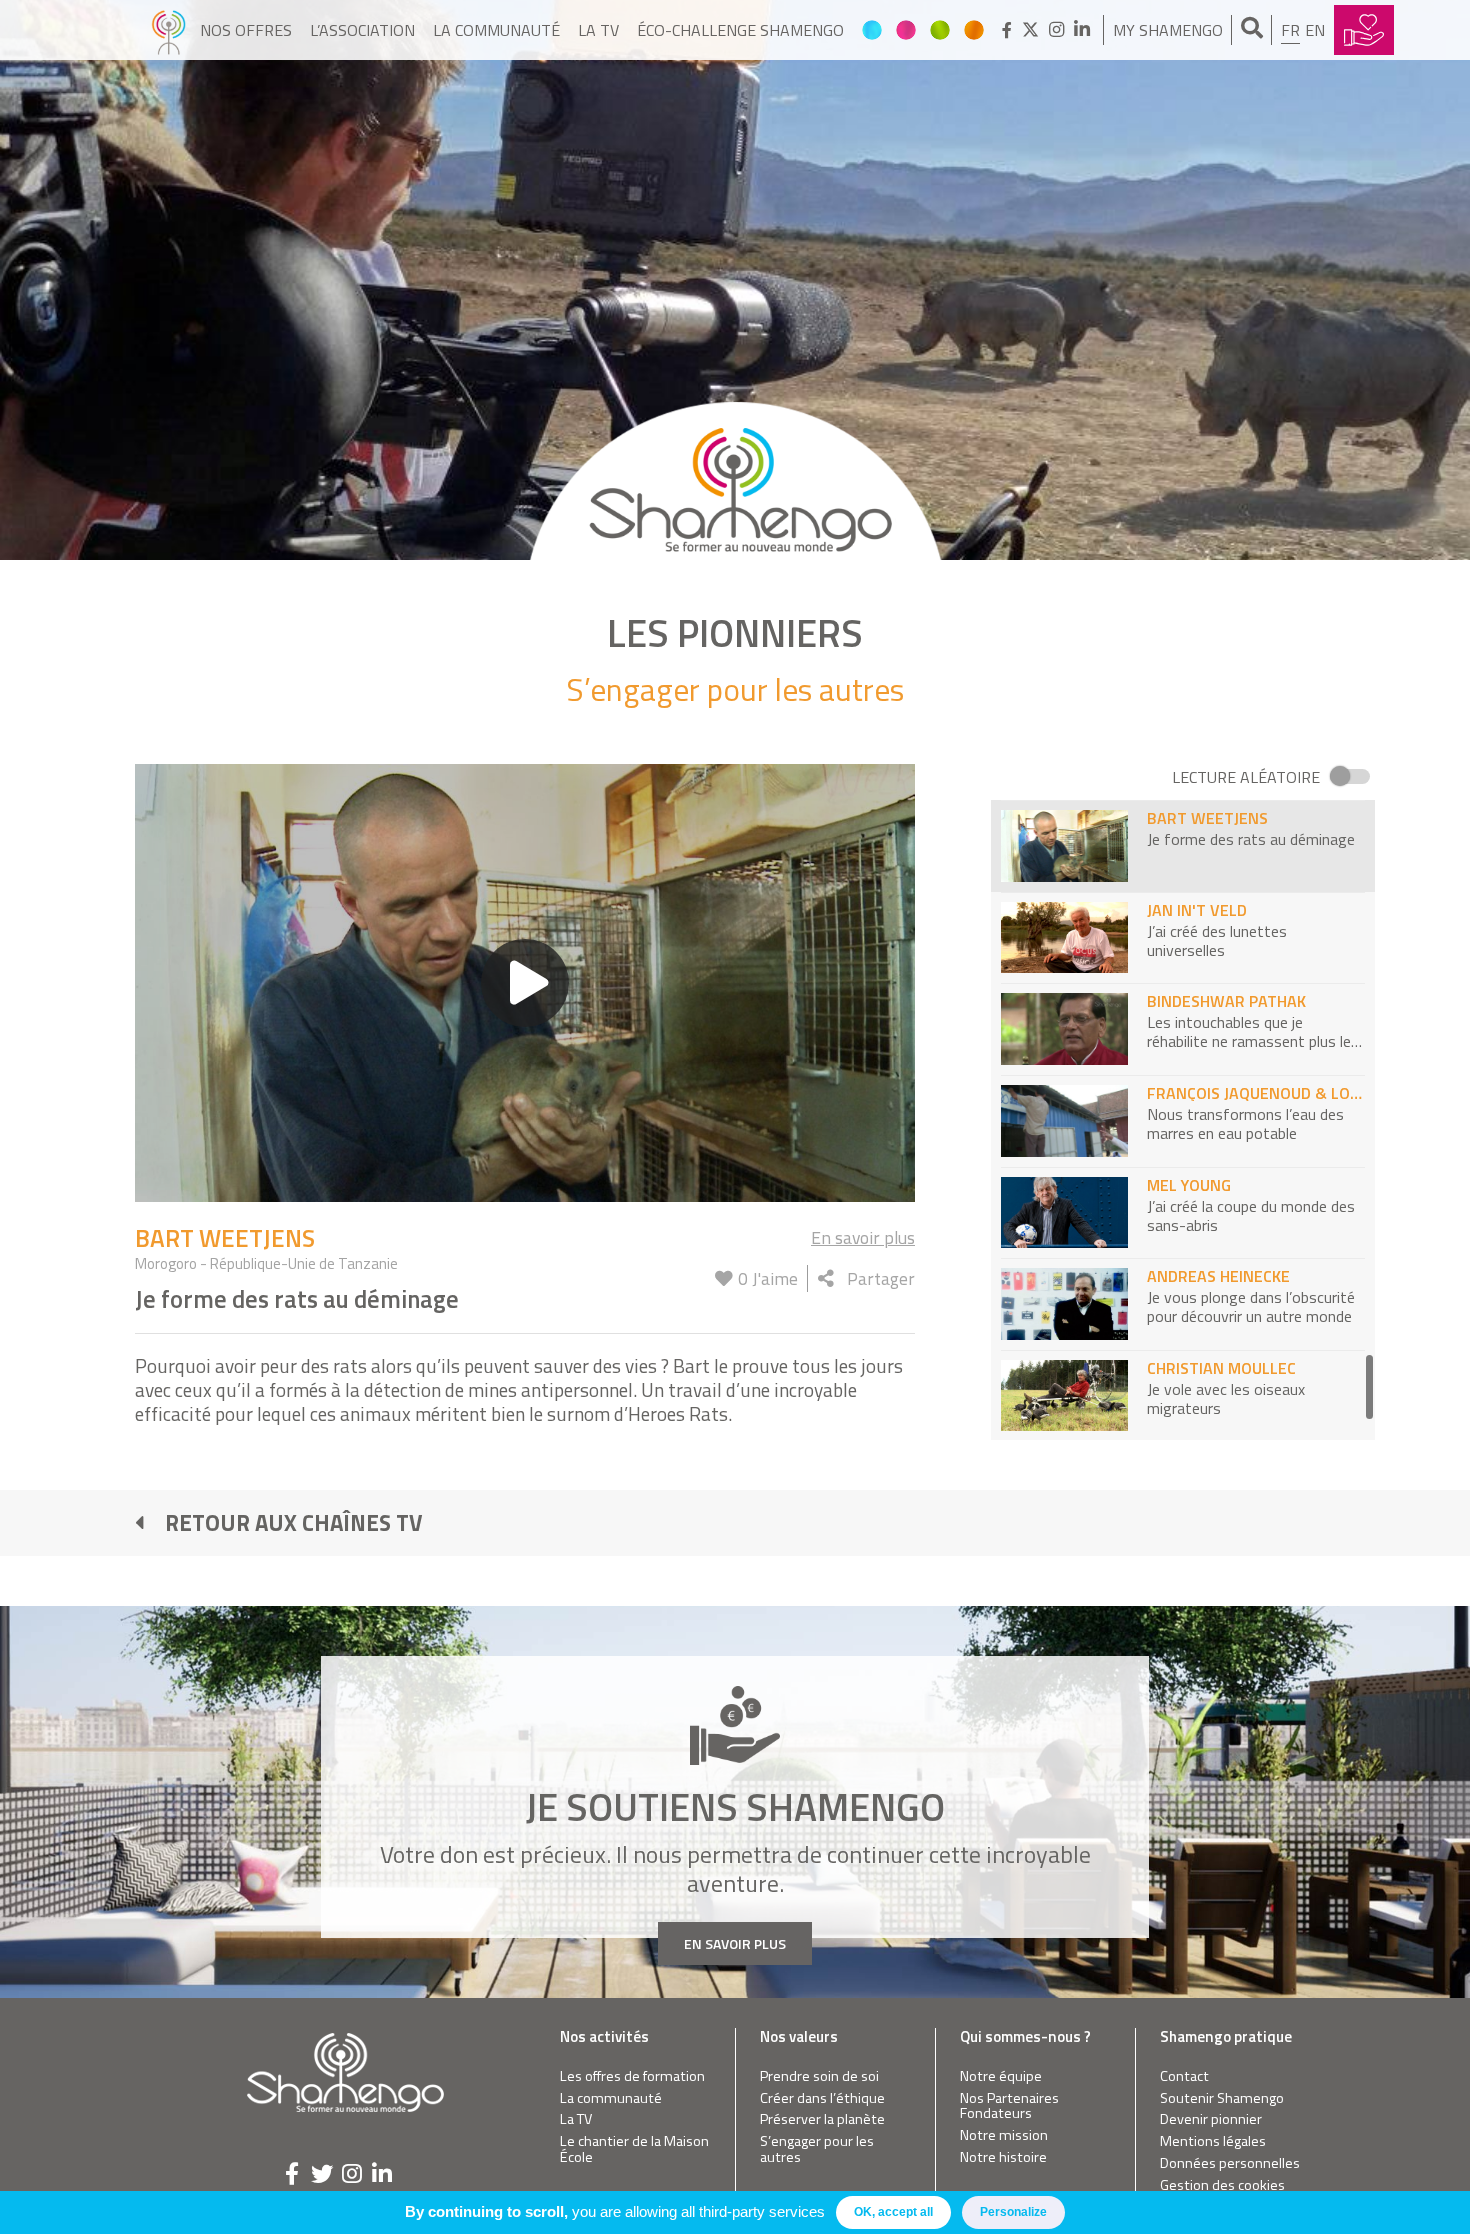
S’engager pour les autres (817, 2149)
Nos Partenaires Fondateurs (1009, 2106)
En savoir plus (863, 1237)
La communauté (496, 30)
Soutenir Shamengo (1222, 2098)
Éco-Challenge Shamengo (740, 30)
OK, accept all (893, 2212)
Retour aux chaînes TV (294, 1523)
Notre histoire (1003, 2157)
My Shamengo (1168, 30)
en (1315, 30)
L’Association (362, 30)
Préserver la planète (822, 2119)
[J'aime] (724, 1278)
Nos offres (246, 30)
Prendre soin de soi (819, 2076)
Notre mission (1004, 2135)
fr (1290, 30)
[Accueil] (168, 30)
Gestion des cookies (1222, 2185)
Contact (1184, 2076)
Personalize (1013, 2212)
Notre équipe (1001, 2076)
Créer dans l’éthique (822, 2098)
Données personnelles (1230, 2163)
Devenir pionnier (1211, 2119)
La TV (598, 30)
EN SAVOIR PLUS (735, 1943)
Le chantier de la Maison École (634, 2149)
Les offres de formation (632, 2076)
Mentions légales (1213, 2141)
